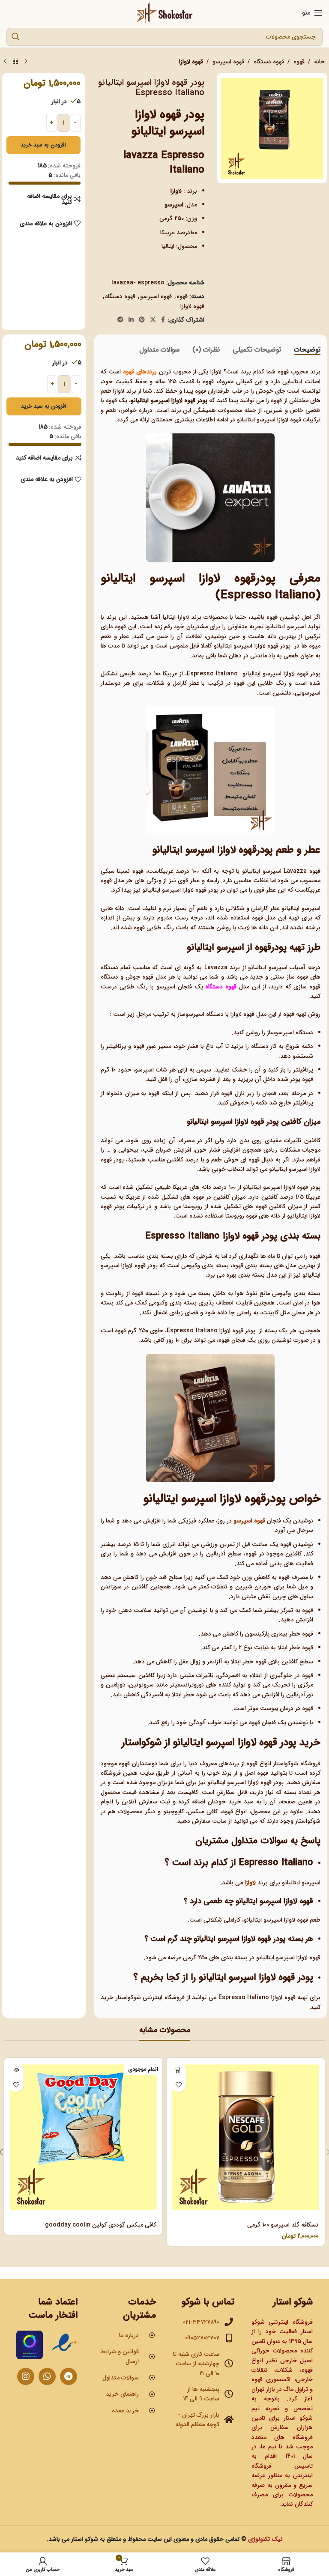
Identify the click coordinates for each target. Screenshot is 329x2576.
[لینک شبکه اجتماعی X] (153, 320)
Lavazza (216, 967)
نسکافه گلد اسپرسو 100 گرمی (283, 2225)
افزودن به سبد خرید (43, 145)
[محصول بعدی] (5, 62)
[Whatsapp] (47, 2376)
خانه (319, 62)
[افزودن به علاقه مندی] (178, 2085)
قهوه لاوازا (191, 62)
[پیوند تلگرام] (120, 320)
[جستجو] (15, 37)
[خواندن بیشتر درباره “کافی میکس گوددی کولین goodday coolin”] (16, 2070)
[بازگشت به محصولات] (15, 62)
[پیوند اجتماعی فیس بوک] (163, 320)
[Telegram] (69, 2376)
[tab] (307, 350)
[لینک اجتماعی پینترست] (142, 320)
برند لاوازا (190, 617)
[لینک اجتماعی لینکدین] (131, 320)
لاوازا (251, 1883)
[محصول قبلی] (26, 62)
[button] (178, 2070)
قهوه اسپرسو (228, 62)
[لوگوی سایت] (165, 12)
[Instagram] (26, 2376)
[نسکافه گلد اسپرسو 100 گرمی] (246, 2137)
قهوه (299, 62)
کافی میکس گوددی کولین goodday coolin (100, 2225)
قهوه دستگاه (269, 62)
